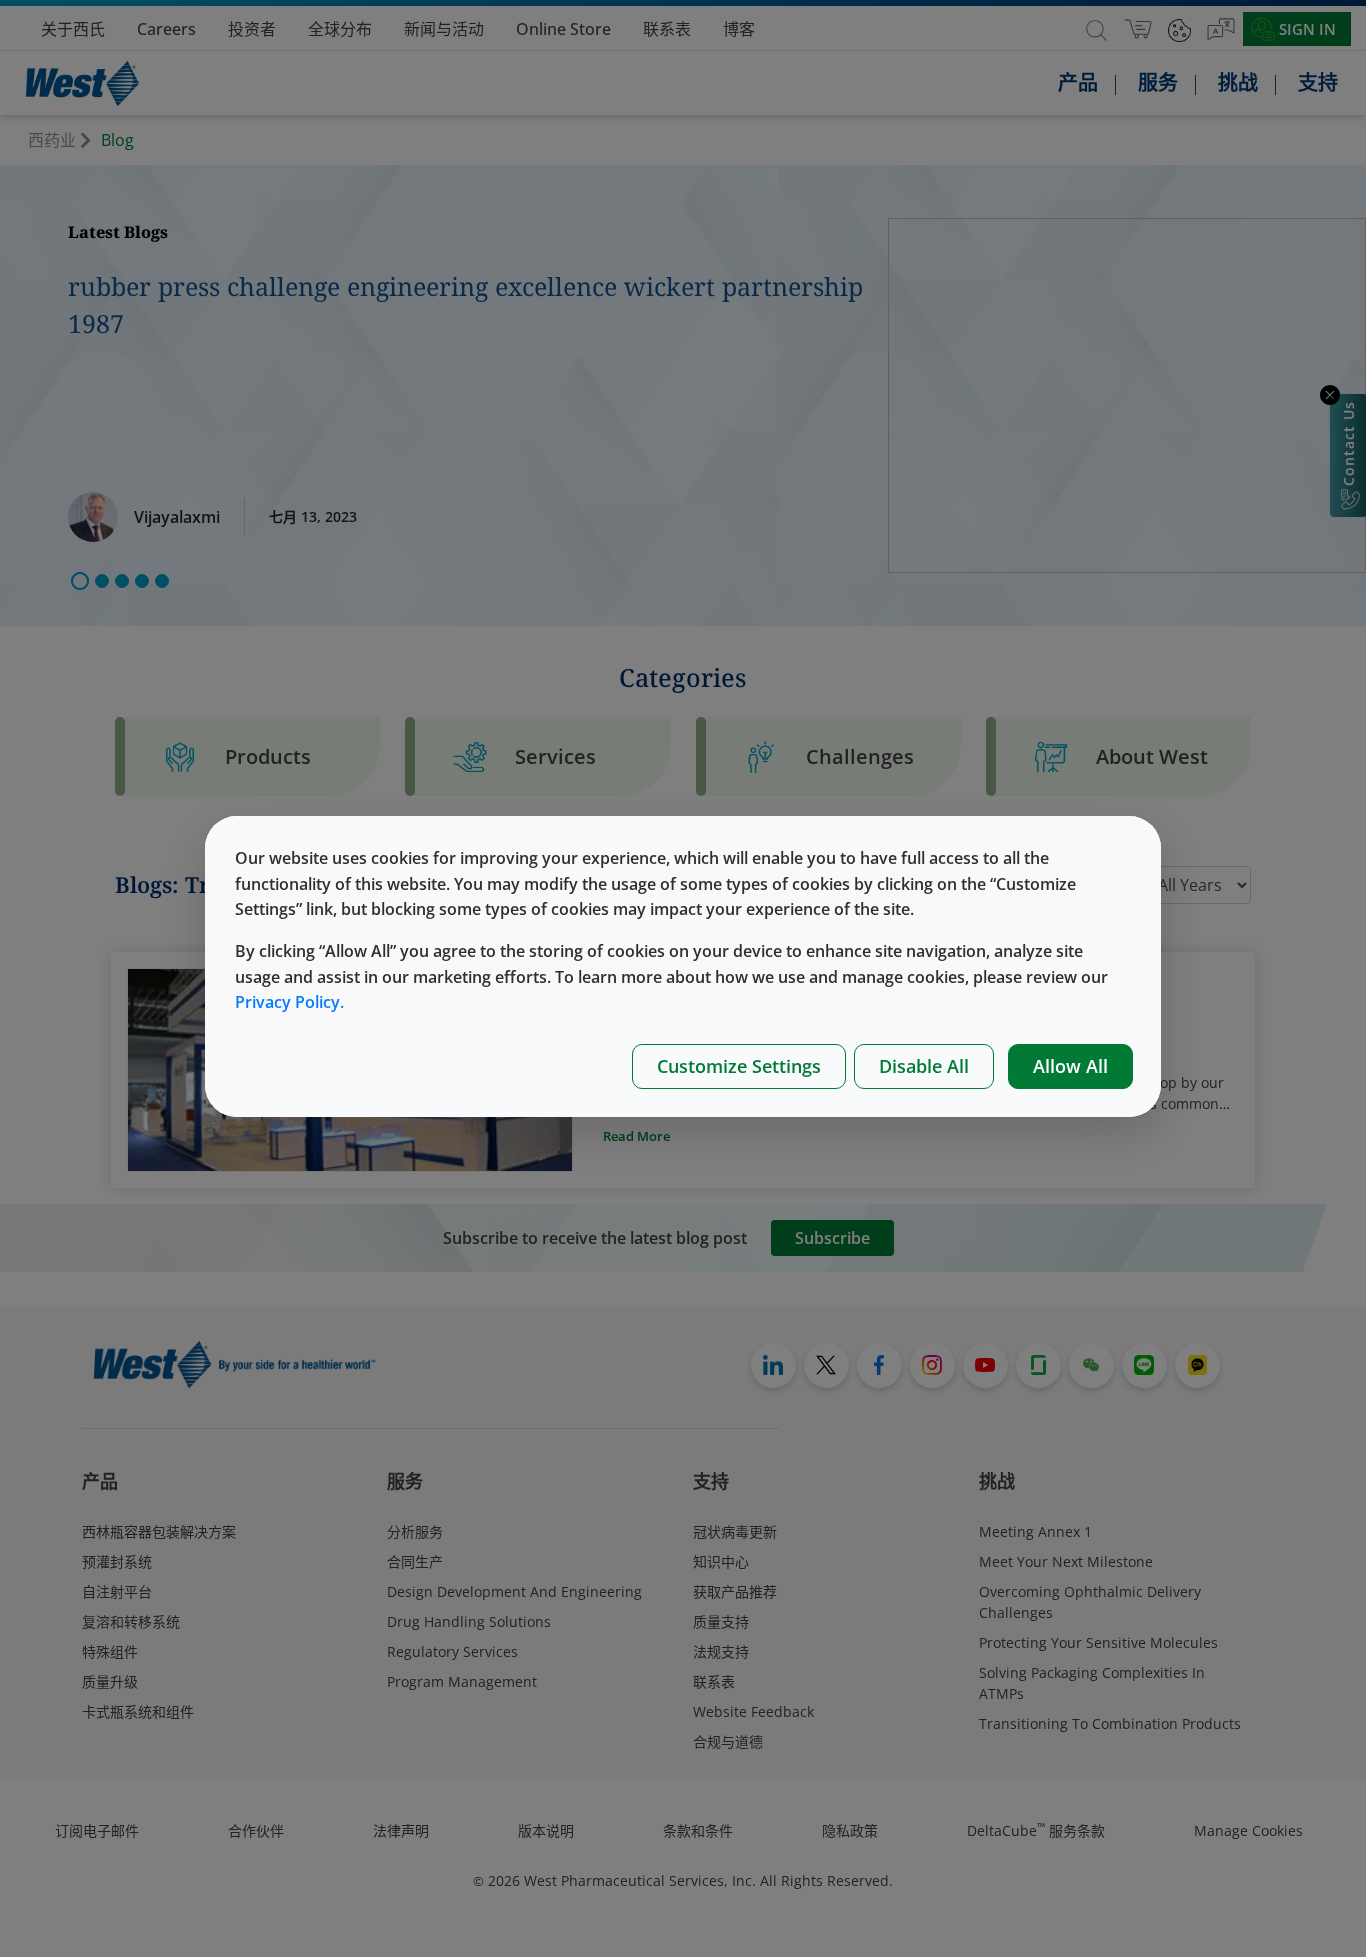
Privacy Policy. (289, 1002)
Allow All (1070, 1066)
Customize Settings (739, 1066)
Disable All (924, 1066)
